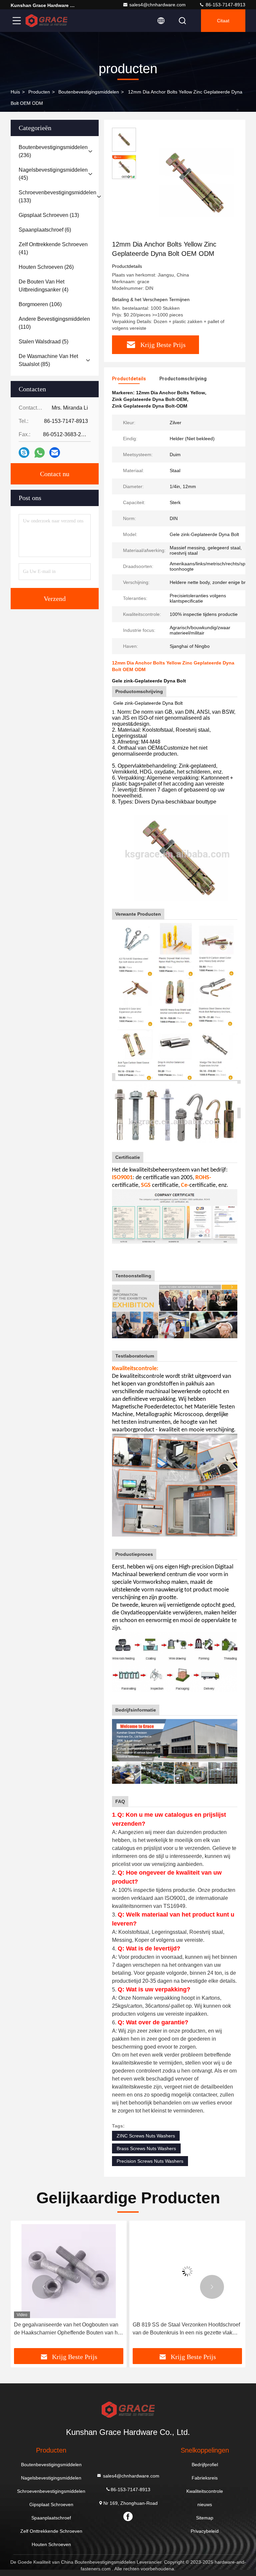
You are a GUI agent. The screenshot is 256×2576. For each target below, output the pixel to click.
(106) (40, 304)
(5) (43, 342)
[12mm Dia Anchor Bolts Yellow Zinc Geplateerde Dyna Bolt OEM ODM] (195, 184)
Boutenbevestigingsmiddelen (89, 92)
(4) (43, 286)
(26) (46, 267)
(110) (54, 323)
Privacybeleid (205, 2531)
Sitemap (205, 2518)
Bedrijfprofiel (205, 2465)
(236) (53, 151)
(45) (53, 174)
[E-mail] (55, 453)
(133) (57, 196)
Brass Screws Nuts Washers (146, 2148)
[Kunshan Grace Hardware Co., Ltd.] (46, 21)
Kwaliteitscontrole (205, 2491)
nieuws (205, 2504)
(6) (45, 230)
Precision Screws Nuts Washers (150, 2161)
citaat (223, 21)
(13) (49, 215)
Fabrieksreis (205, 2478)
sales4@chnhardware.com (157, 5)
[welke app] (39, 453)
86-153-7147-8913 (225, 5)
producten (39, 92)
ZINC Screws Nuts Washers (146, 2136)
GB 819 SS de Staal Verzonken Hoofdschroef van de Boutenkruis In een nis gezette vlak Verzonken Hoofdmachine (68, 2329)
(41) (53, 248)
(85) (48, 360)
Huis (15, 92)
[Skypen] (24, 453)
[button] (44, 2287)
